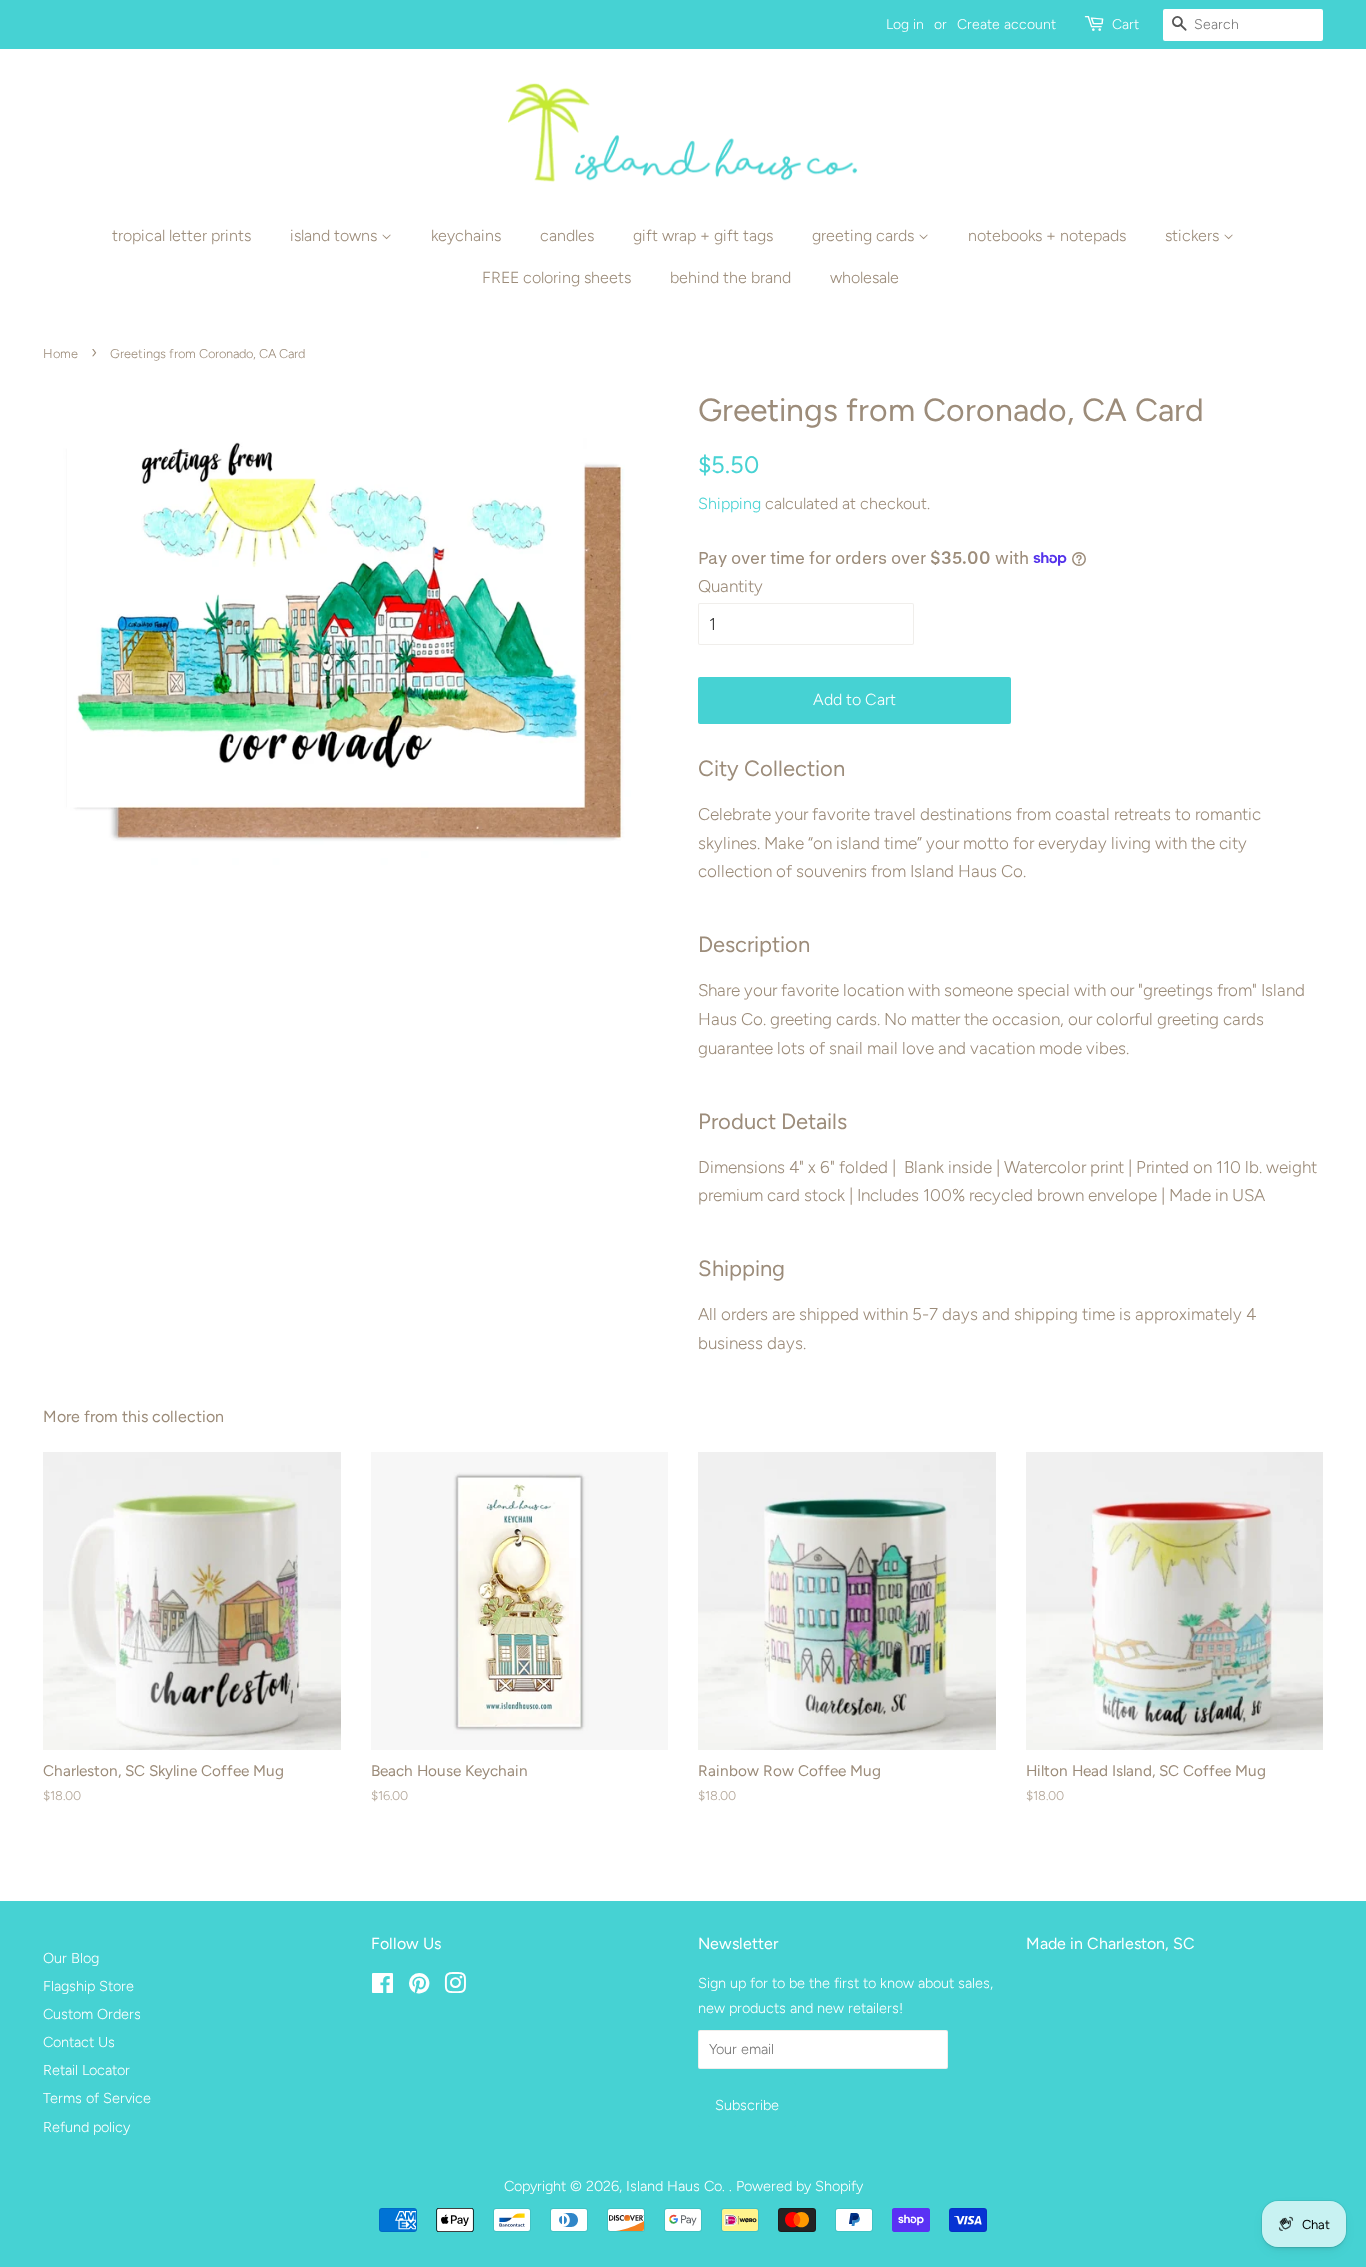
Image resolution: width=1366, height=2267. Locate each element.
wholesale (864, 277)
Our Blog (71, 1958)
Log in (905, 24)
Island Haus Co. (677, 2186)
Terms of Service (97, 2098)
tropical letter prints (181, 235)
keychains (466, 235)
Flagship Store (88, 1986)
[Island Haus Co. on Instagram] (455, 1987)
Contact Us (79, 2042)
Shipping (729, 503)
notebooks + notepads (1047, 235)
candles (567, 235)
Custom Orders (92, 2014)
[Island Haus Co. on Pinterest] (419, 1987)
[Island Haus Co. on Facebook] (382, 1987)
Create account (1006, 24)
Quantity (730, 586)
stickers (1194, 235)
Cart (1125, 24)
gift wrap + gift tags (703, 235)
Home (60, 353)
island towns (335, 235)
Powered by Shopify (799, 2186)
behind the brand (730, 277)
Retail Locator (86, 2070)
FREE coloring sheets (556, 277)
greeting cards (865, 235)
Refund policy (86, 2127)
